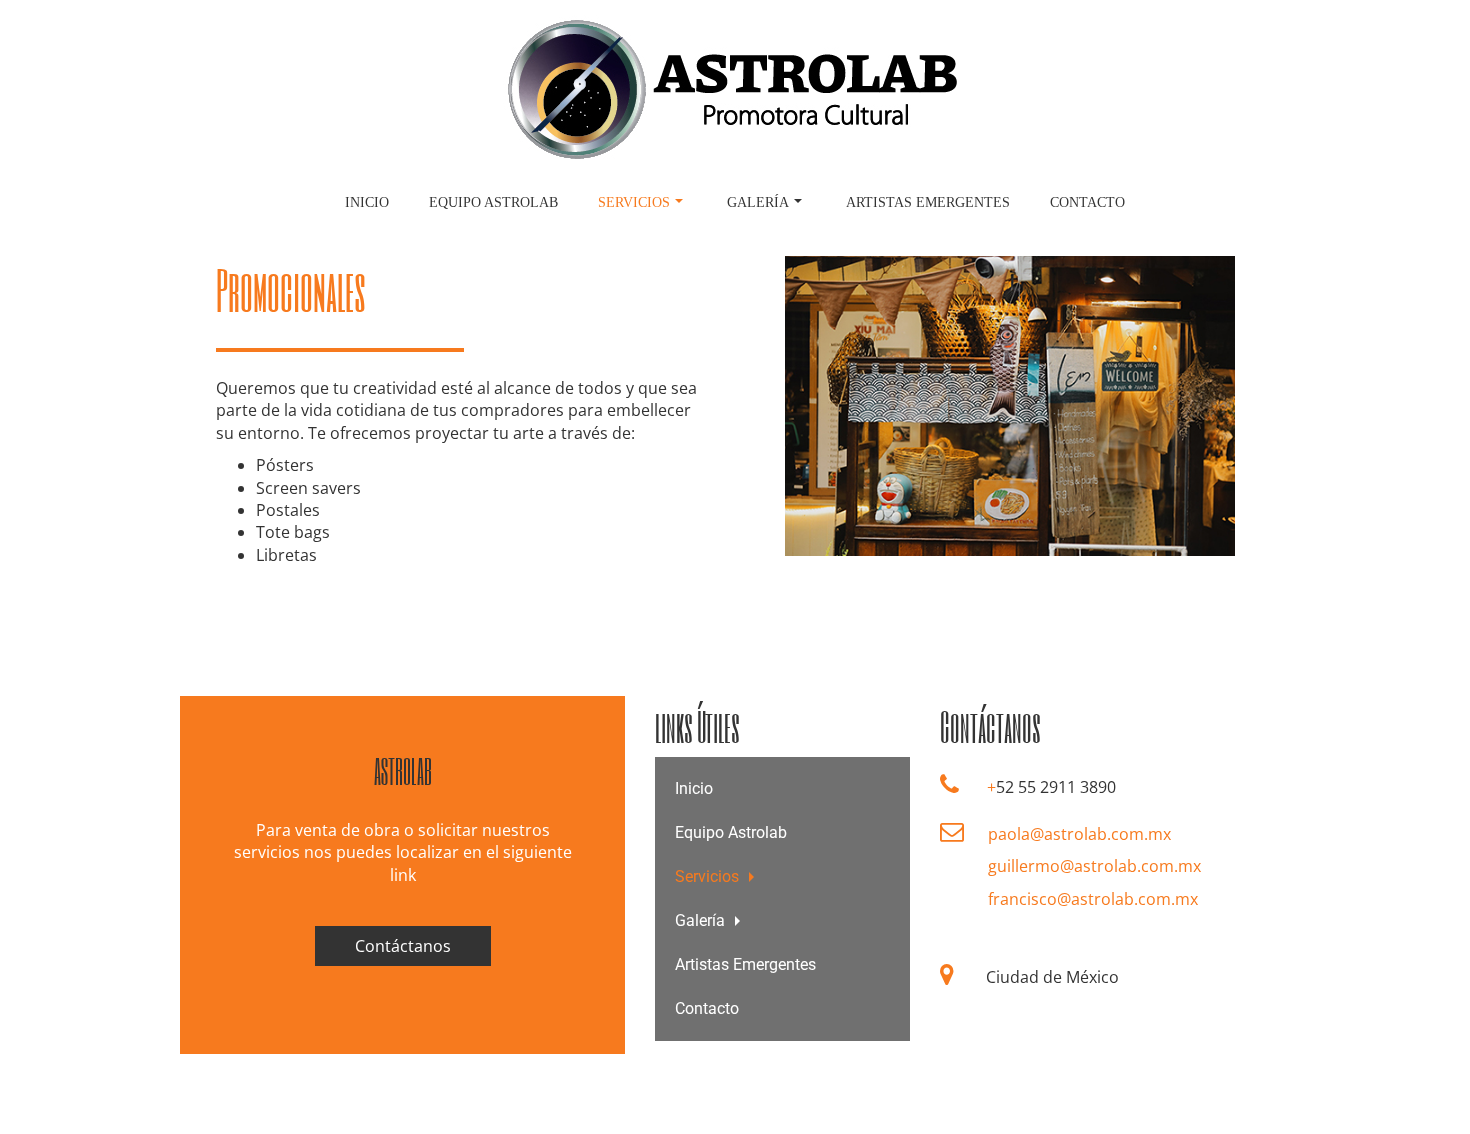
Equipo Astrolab (493, 202)
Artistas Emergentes (928, 202)
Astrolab (403, 771)
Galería (758, 202)
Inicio (367, 202)
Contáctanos (403, 946)
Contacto (1087, 202)
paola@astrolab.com (1066, 834)
